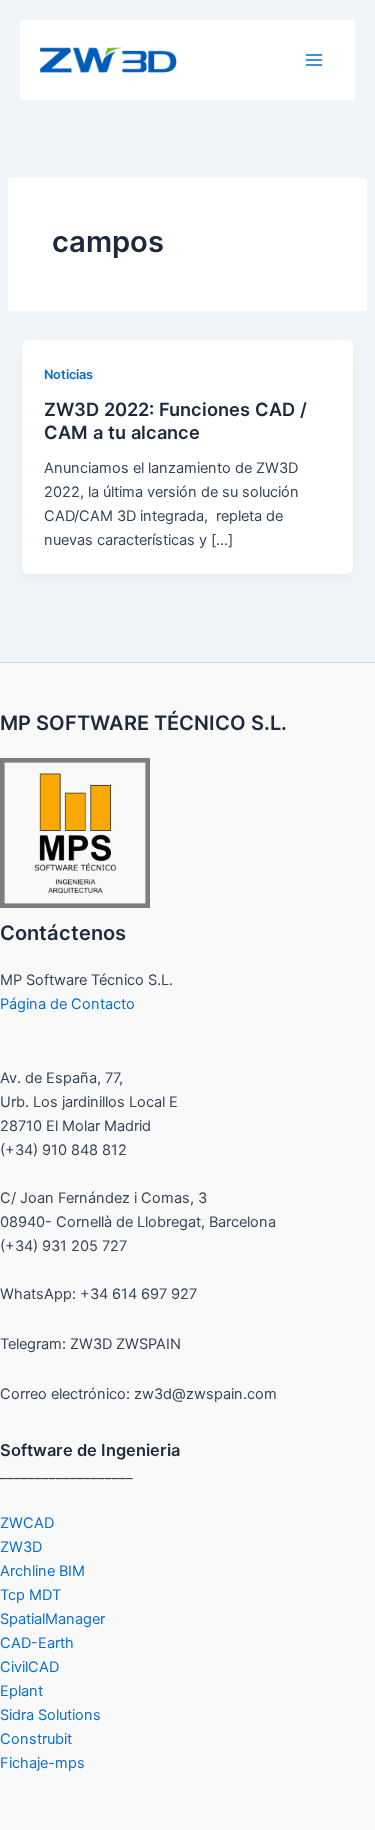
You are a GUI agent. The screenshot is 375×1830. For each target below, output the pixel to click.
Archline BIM (42, 1571)
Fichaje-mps (42, 1763)
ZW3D (21, 1547)
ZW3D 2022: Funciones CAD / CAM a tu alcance (175, 421)
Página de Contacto (67, 1004)
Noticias (68, 374)
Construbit (36, 1739)
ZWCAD (27, 1523)
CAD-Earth (37, 1643)
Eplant (21, 1691)
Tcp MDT (30, 1595)
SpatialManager (52, 1619)
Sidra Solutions (50, 1715)
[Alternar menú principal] (314, 60)
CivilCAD (29, 1667)
